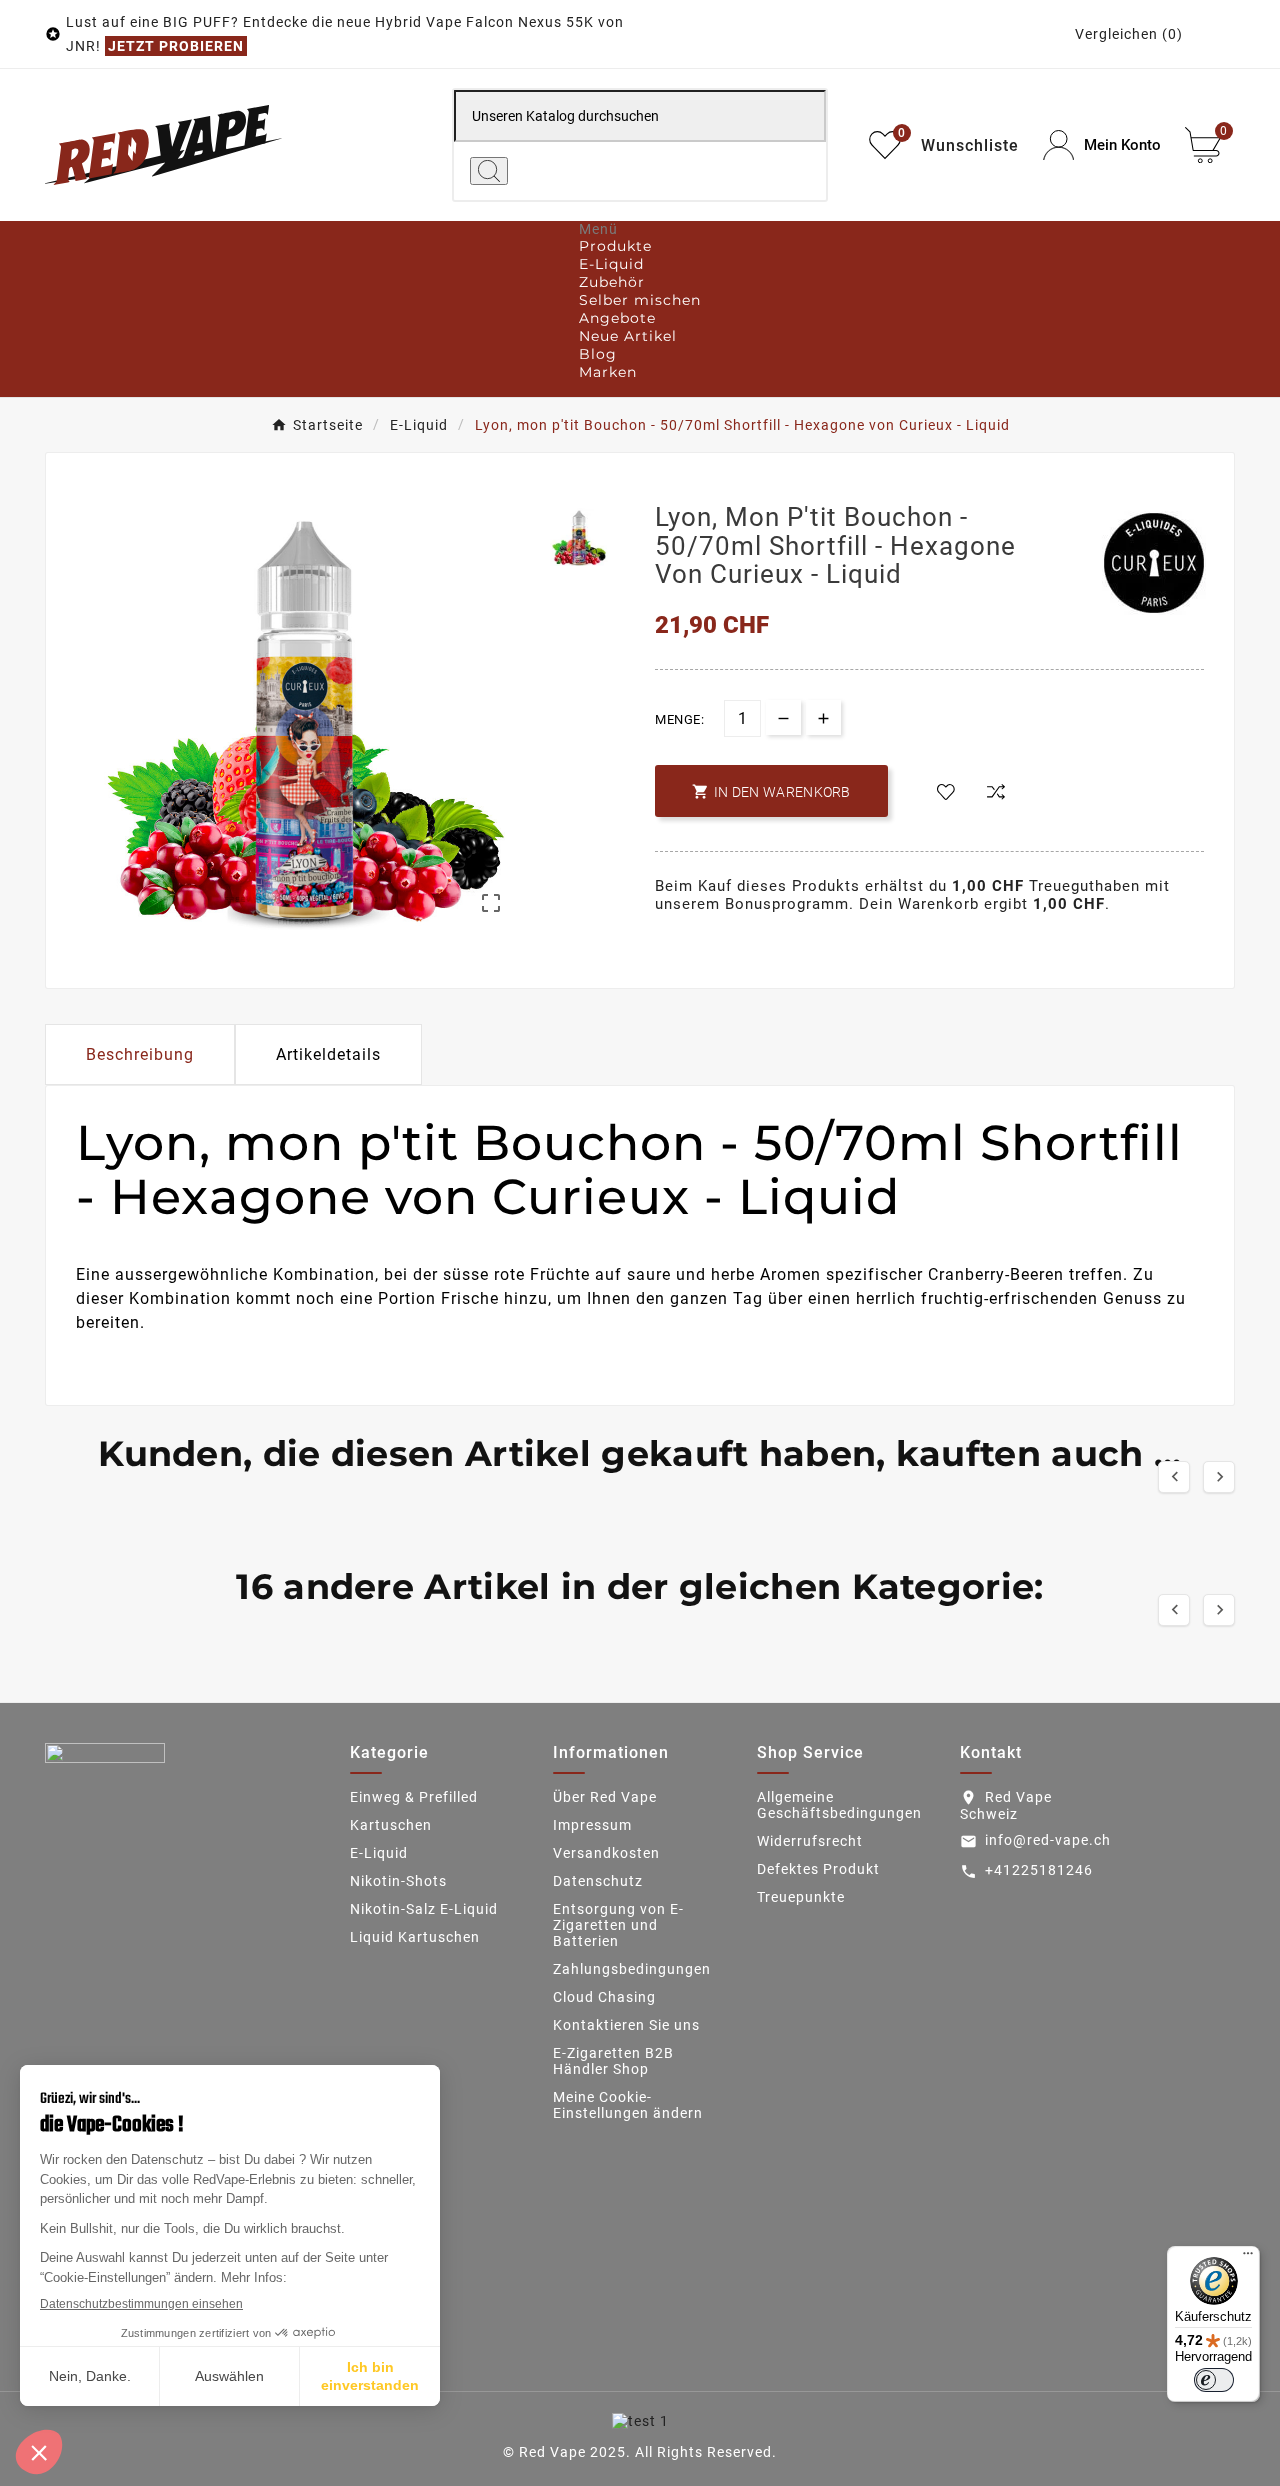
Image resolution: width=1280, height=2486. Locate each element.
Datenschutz (598, 1881)
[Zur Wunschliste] (946, 793)
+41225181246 (1039, 1870)
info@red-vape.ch (1048, 1840)
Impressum (592, 1825)
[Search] (489, 171)
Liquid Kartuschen (415, 1937)
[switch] (1214, 2380)
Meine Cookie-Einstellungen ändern (628, 2105)
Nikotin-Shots (398, 1881)
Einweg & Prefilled (414, 1797)
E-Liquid (379, 1853)
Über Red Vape (605, 1797)
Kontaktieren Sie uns (626, 2025)
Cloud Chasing (604, 1997)
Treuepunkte (801, 1897)
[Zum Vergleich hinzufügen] (996, 793)
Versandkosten (606, 1853)
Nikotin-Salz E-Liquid (424, 1909)
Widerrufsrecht (810, 1841)
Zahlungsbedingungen (632, 1969)
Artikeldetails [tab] (328, 1054)
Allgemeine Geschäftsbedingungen (839, 1805)
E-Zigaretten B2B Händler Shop (613, 2061)
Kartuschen (391, 1825)
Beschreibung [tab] (140, 1054)
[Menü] (1248, 2258)
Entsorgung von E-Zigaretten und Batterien (618, 1925)
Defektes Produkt (818, 1869)
